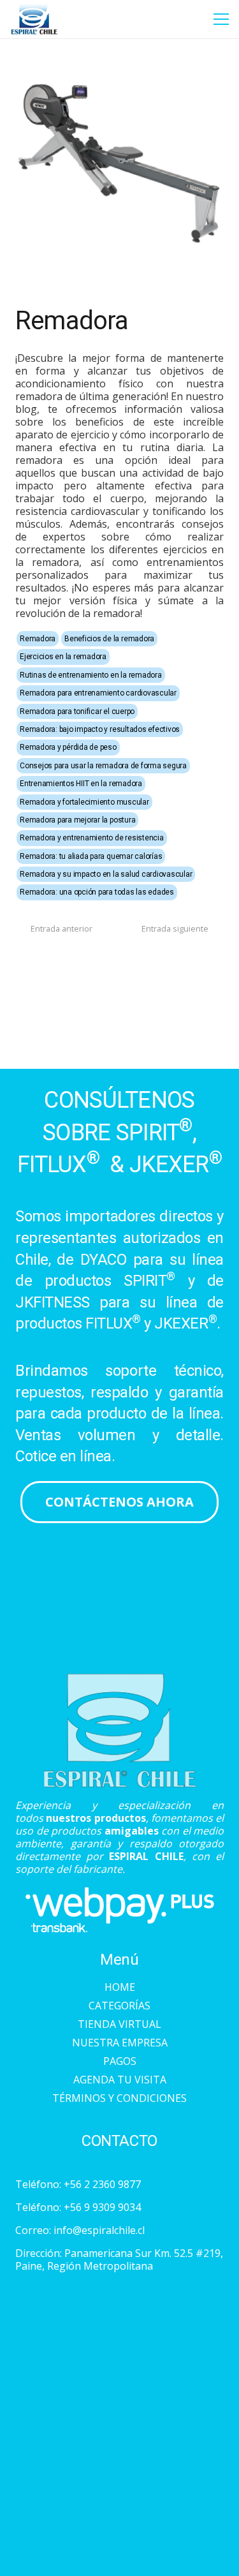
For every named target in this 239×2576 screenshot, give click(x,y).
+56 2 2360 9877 (102, 2184)
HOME (120, 1987)
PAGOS (120, 2061)
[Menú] (221, 19)
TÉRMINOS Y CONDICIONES (119, 2098)
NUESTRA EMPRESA (120, 2043)
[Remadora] (119, 60)
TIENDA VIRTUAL (119, 2024)
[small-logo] (34, 19)
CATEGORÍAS (119, 2006)
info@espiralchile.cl (99, 2230)
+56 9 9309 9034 (102, 2207)
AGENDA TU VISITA (120, 2080)
